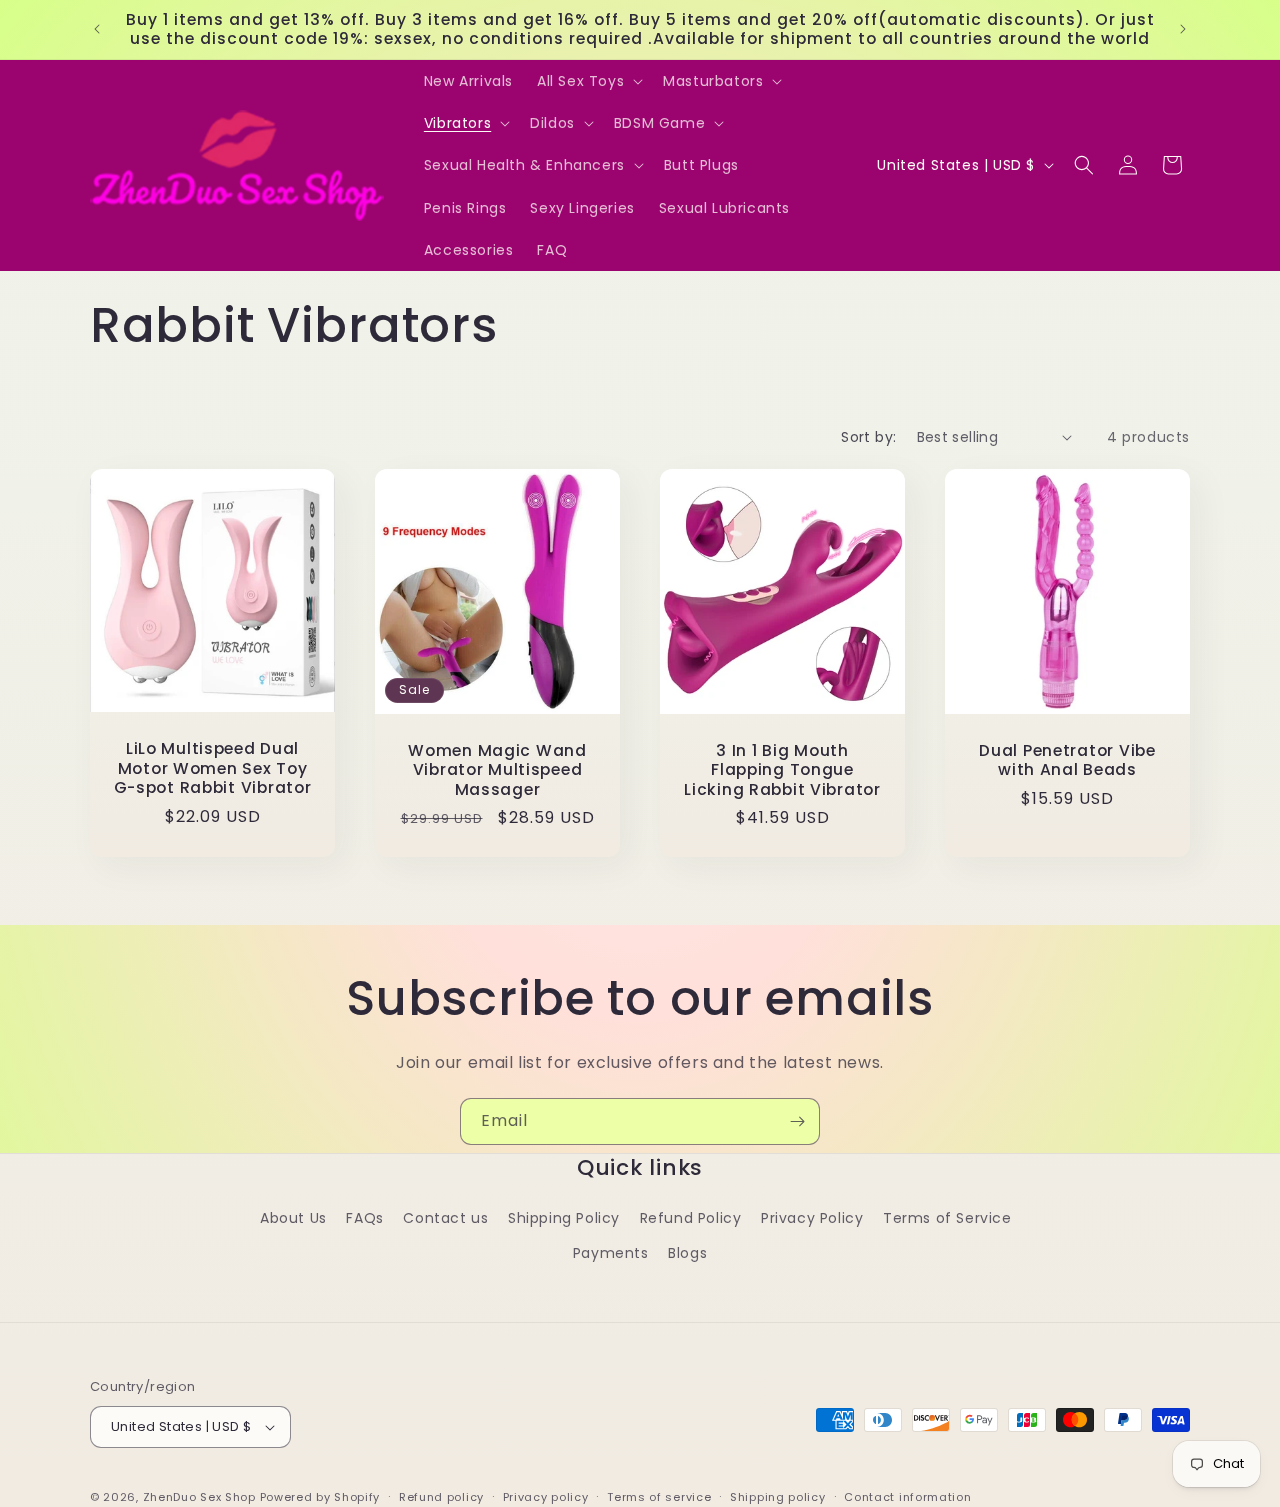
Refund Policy (691, 1218)
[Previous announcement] (97, 29)
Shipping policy (778, 1497)
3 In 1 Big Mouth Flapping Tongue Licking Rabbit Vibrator (782, 770)
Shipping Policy (564, 1218)
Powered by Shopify (320, 1497)
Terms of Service (947, 1218)
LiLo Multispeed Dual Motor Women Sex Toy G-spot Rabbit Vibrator (213, 768)
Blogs (687, 1253)
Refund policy (441, 1497)
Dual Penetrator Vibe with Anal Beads (1067, 760)
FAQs (364, 1218)
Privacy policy (546, 1497)
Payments (611, 1253)
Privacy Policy (812, 1218)
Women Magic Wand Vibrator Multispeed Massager (497, 770)
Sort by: (868, 437)
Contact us (445, 1218)
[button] (588, 81)
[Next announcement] (1183, 29)
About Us (293, 1218)
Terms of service (659, 1497)
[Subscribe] (797, 1121)
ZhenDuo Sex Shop (199, 1497)
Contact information (907, 1497)
